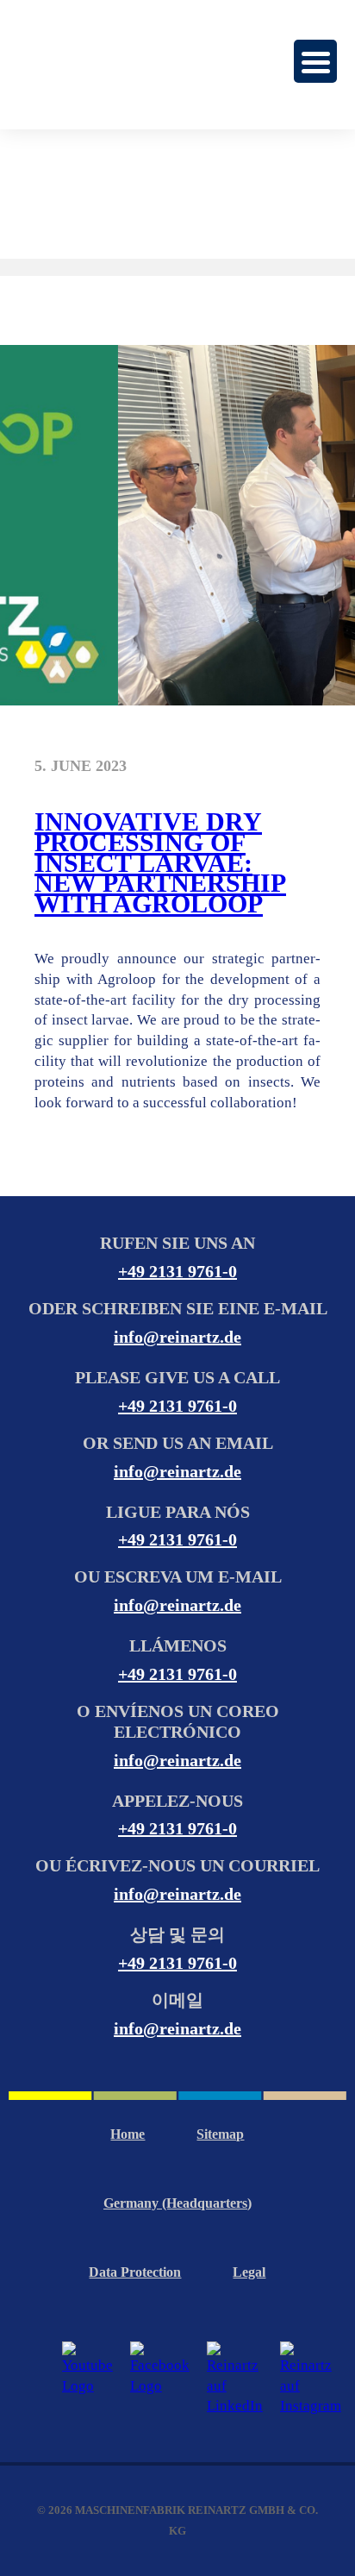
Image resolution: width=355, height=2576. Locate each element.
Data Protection (135, 2272)
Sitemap (220, 2134)
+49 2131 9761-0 (177, 1271)
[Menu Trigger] (315, 61)
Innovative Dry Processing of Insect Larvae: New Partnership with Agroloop (160, 862)
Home (128, 2134)
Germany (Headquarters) (177, 2203)
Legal (249, 2272)
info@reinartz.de (177, 1337)
